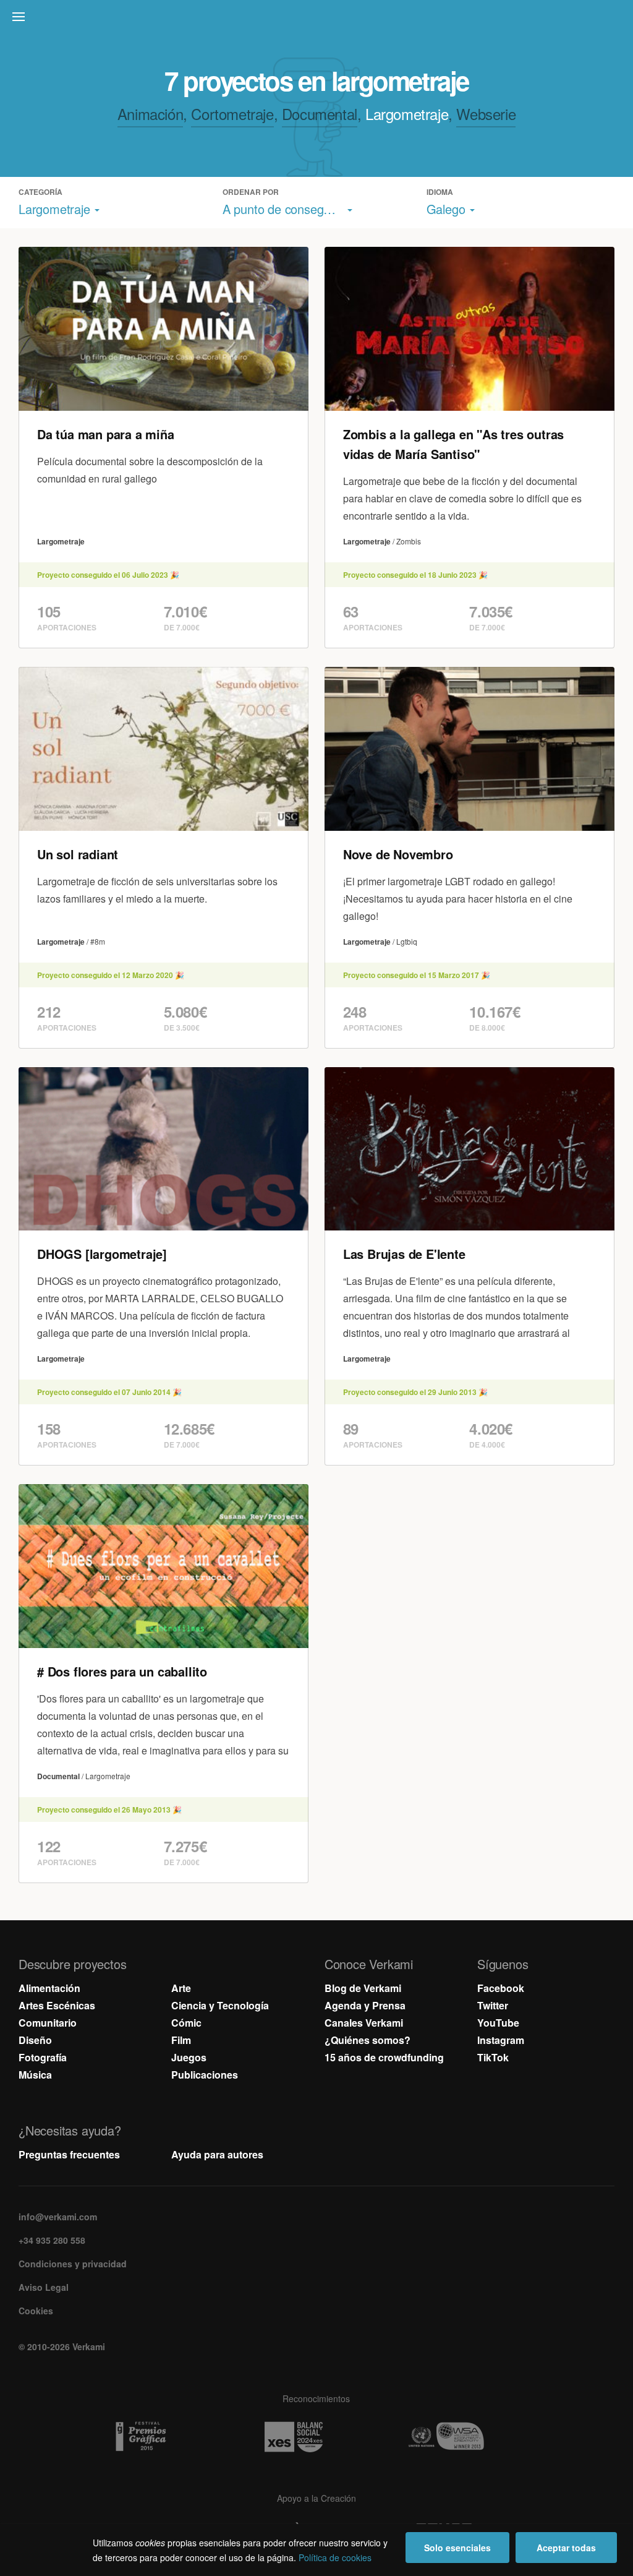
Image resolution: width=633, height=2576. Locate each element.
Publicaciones (205, 2075)
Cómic (186, 2023)
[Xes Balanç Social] (316, 2437)
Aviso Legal (44, 2287)
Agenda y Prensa (365, 2005)
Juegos (189, 2057)
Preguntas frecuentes (69, 2154)
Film (181, 2040)
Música (35, 2075)
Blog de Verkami (363, 1988)
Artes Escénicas (57, 2005)
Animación (150, 114)
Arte (181, 1988)
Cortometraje (232, 114)
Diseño (35, 2040)
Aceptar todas (566, 2548)
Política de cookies (335, 2557)
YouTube (498, 2023)
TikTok (493, 2057)
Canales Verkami (364, 2023)
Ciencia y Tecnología (220, 2005)
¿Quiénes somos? (367, 2040)
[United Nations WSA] (469, 2437)
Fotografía (43, 2057)
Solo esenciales (457, 2548)
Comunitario (48, 2023)
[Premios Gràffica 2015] (164, 2437)
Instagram (501, 2040)
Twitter (493, 2005)
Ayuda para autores (217, 2154)
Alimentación (49, 1988)
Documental (320, 114)
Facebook (501, 1988)
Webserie (486, 114)
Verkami (318, 20)
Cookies (36, 2311)
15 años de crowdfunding (384, 2057)
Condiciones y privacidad (73, 2264)
